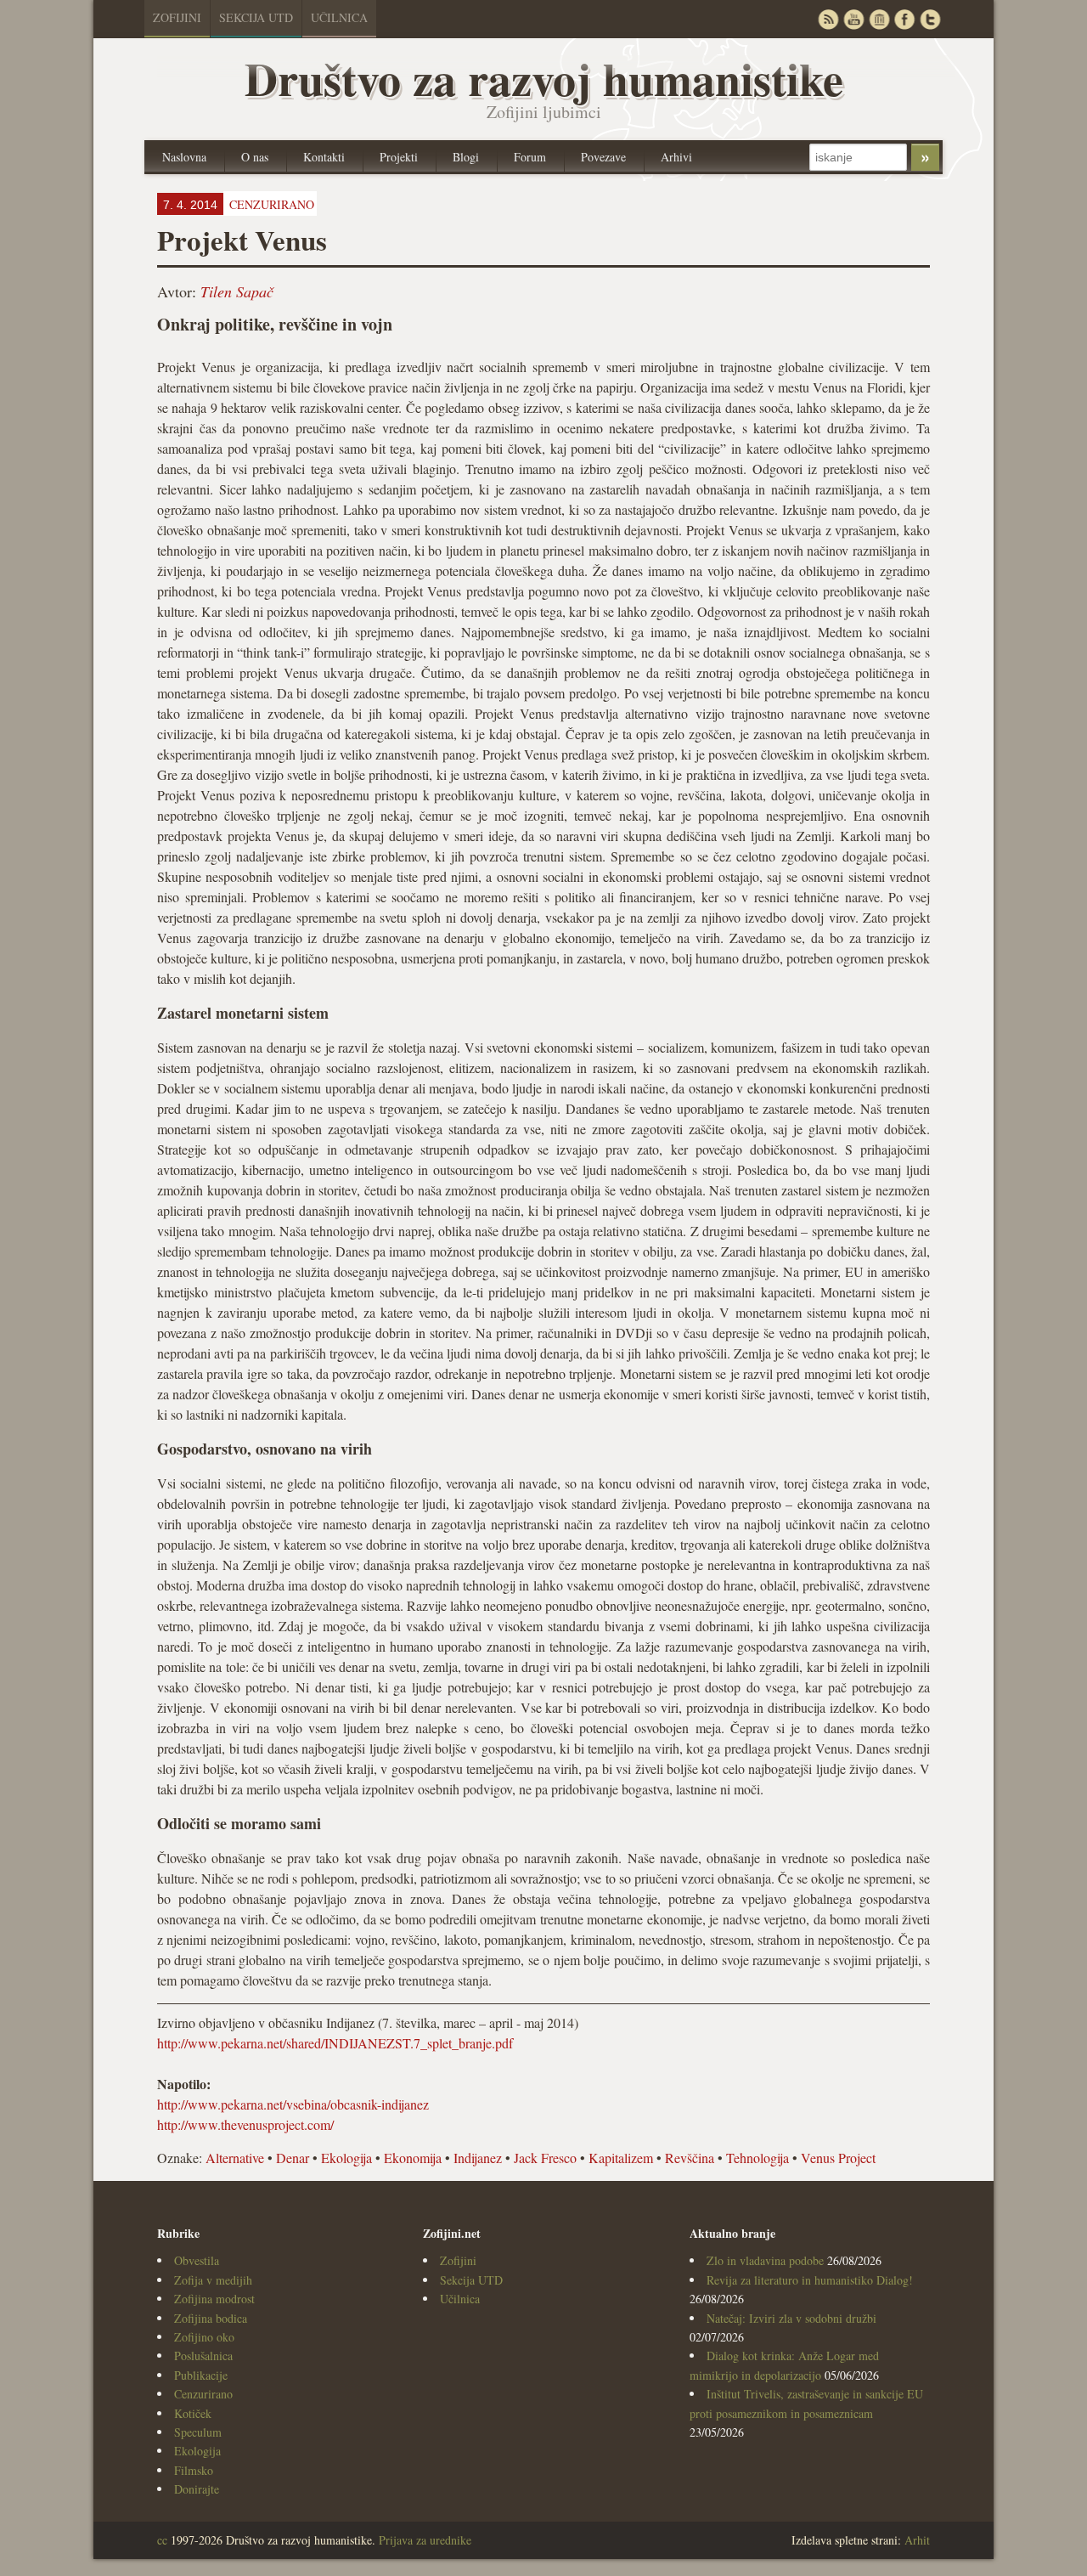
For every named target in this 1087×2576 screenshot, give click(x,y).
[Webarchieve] (879, 19)
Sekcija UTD (256, 17)
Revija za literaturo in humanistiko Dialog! (810, 2280)
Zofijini (177, 17)
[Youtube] (853, 19)
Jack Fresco (545, 2158)
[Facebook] (904, 19)
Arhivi (676, 157)
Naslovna (184, 157)
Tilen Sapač (237, 291)
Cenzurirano (203, 2394)
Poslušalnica (203, 2356)
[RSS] (828, 19)
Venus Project (838, 2158)
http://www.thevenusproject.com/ (245, 2124)
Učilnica (339, 17)
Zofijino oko (204, 2337)
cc (162, 2540)
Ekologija (346, 2158)
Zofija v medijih (213, 2280)
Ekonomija (413, 2158)
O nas (255, 157)
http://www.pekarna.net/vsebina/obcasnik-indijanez (293, 2104)
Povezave (603, 157)
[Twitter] (930, 19)
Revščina (690, 2158)
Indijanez (478, 2158)
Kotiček (193, 2413)
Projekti (399, 157)
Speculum (198, 2432)
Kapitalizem (621, 2158)
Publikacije (201, 2375)
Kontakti (324, 157)
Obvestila (197, 2260)
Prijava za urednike (425, 2540)
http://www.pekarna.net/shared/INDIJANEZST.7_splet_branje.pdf (335, 2043)
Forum (530, 157)
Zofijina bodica (211, 2318)
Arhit (917, 2540)
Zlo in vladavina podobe (765, 2260)
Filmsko (194, 2470)
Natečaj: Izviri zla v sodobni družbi (791, 2318)
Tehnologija (758, 2158)
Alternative (235, 2158)
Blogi (466, 157)
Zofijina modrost (214, 2299)
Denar (293, 2158)
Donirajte (197, 2489)
